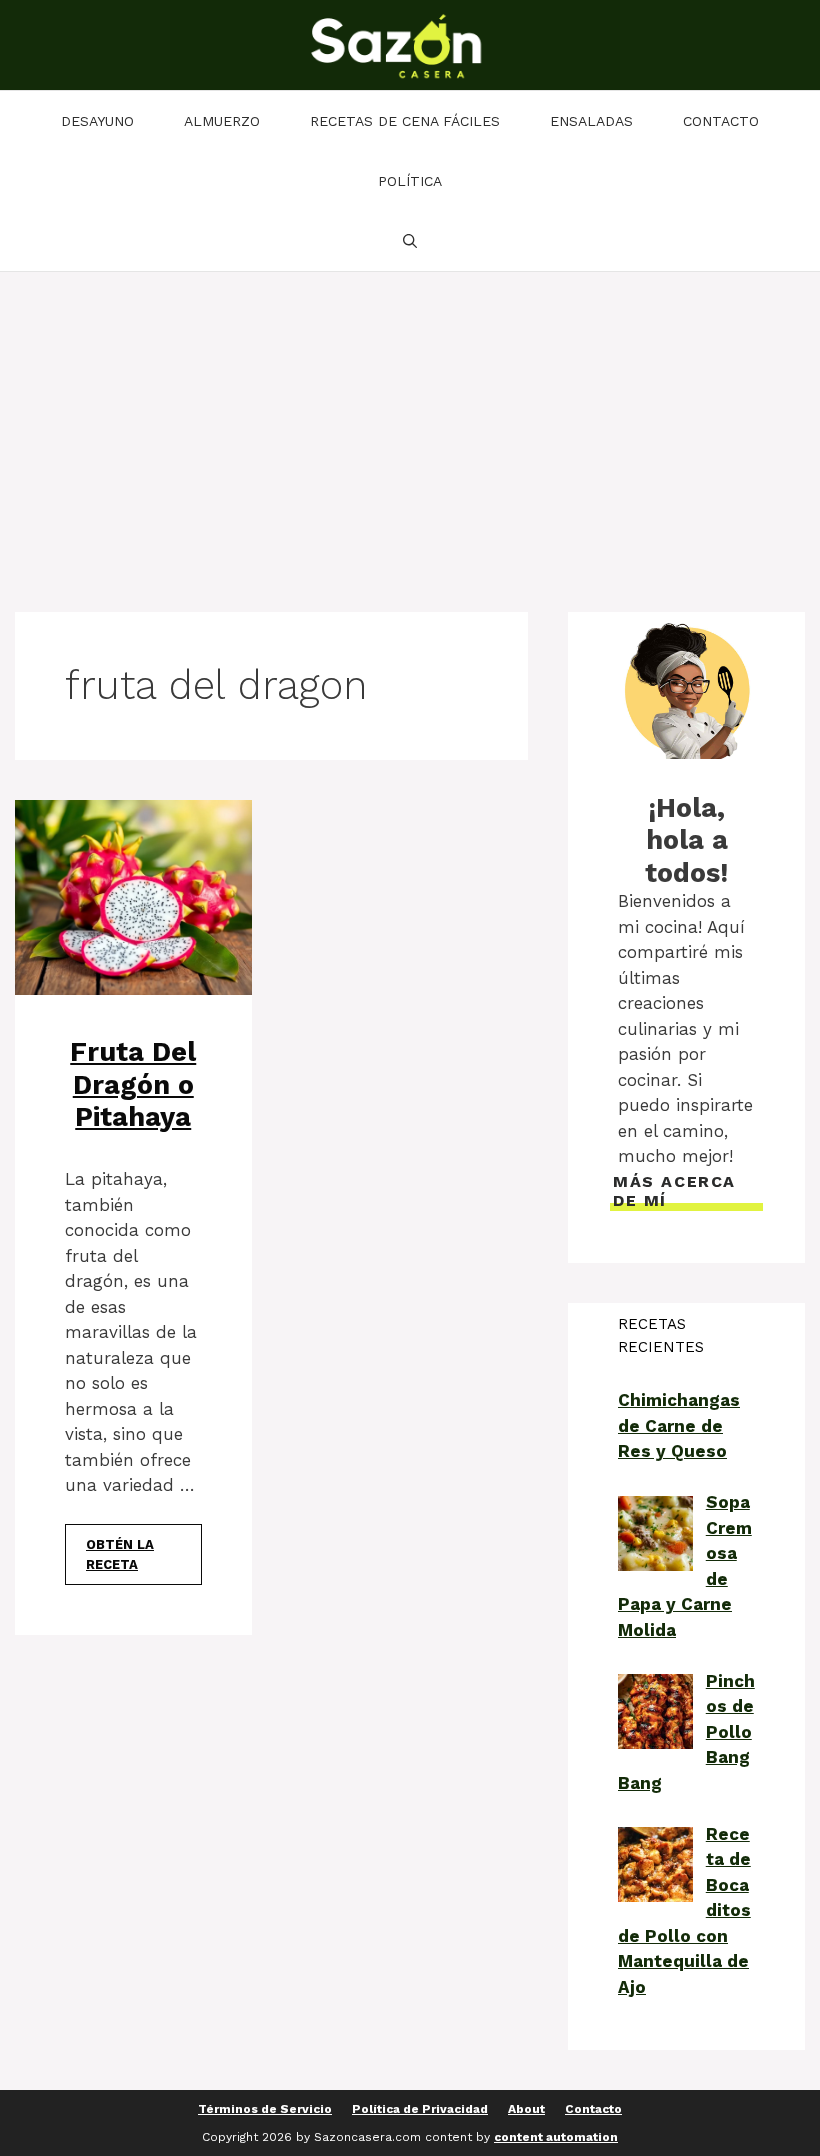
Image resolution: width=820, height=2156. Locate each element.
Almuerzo (222, 121)
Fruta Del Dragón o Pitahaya (133, 1084)
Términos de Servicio (265, 2109)
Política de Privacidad (420, 2109)
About (526, 2109)
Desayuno (97, 121)
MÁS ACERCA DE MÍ (674, 1191)
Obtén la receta (120, 1554)
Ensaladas (591, 121)
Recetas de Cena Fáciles (405, 121)
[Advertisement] (410, 422)
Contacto (721, 121)
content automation (556, 2137)
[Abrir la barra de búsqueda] (410, 241)
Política (410, 181)
